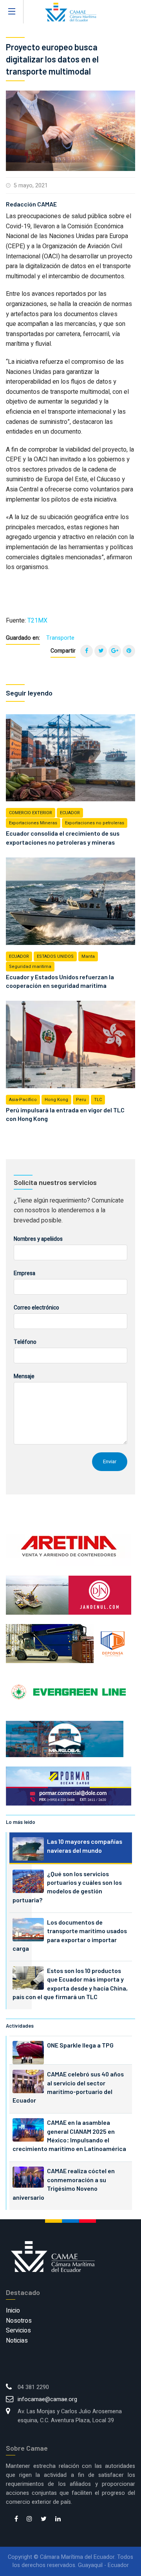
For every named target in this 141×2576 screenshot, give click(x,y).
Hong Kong (56, 1100)
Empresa (24, 1273)
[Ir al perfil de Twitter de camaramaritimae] (44, 2519)
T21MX (37, 621)
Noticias (17, 2341)
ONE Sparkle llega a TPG (80, 2045)
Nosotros (19, 2321)
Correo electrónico (36, 1308)
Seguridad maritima (30, 967)
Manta (88, 956)
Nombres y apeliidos (38, 1239)
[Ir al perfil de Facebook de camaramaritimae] (16, 2519)
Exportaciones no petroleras (95, 823)
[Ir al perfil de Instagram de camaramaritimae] (29, 2519)
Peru (81, 1100)
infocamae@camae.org (47, 2399)
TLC (98, 1100)
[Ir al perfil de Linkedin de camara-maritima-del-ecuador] (58, 2519)
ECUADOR (70, 813)
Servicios (18, 2330)
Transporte (60, 638)
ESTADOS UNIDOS (55, 956)
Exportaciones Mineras (33, 823)
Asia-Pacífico (23, 1100)
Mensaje (24, 1376)
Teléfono (25, 1342)
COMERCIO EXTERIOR (31, 813)
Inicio (13, 2311)
